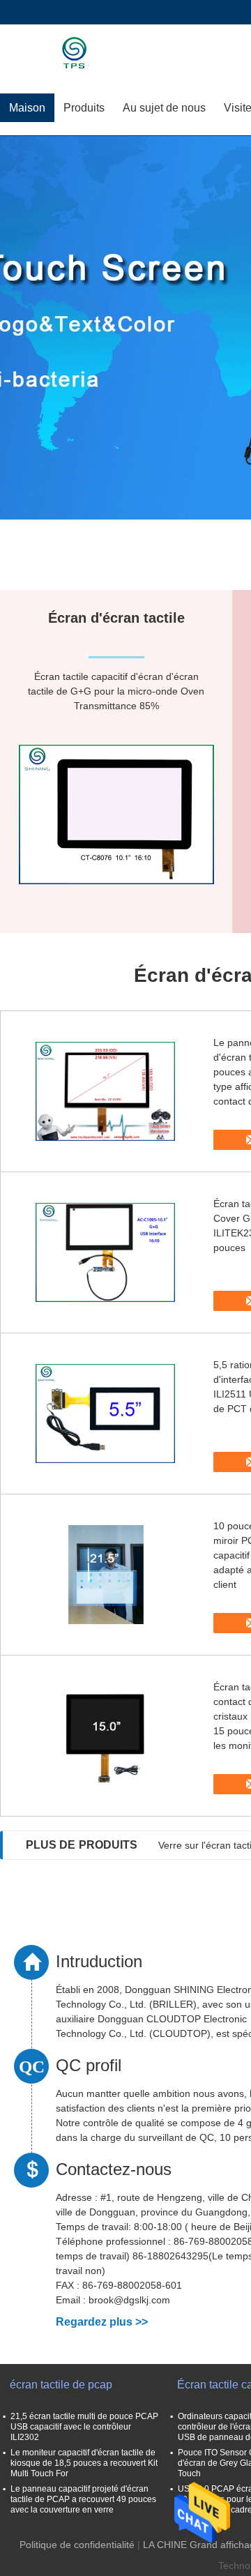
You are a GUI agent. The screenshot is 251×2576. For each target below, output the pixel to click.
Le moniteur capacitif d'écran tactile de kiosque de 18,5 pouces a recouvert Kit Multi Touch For (84, 2463)
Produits (84, 108)
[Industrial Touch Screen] (125, 328)
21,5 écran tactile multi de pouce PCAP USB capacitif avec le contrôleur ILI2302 (84, 2427)
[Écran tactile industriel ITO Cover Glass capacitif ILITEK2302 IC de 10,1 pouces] (105, 1252)
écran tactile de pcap (61, 2385)
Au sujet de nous (164, 108)
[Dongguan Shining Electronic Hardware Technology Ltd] (80, 52)
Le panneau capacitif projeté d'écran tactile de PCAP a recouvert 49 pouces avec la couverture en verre (83, 2499)
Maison (27, 108)
